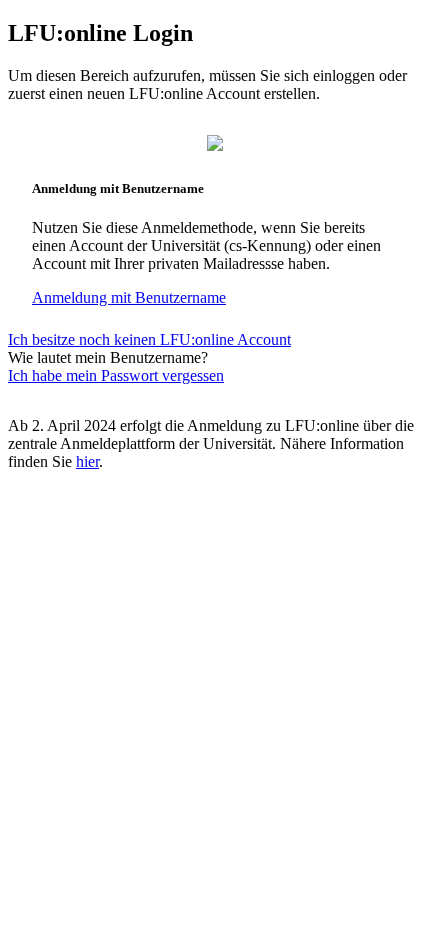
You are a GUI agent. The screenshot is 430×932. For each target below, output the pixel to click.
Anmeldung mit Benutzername (129, 297)
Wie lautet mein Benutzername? (108, 357)
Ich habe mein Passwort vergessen (116, 375)
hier (87, 461)
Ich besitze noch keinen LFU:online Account (149, 339)
